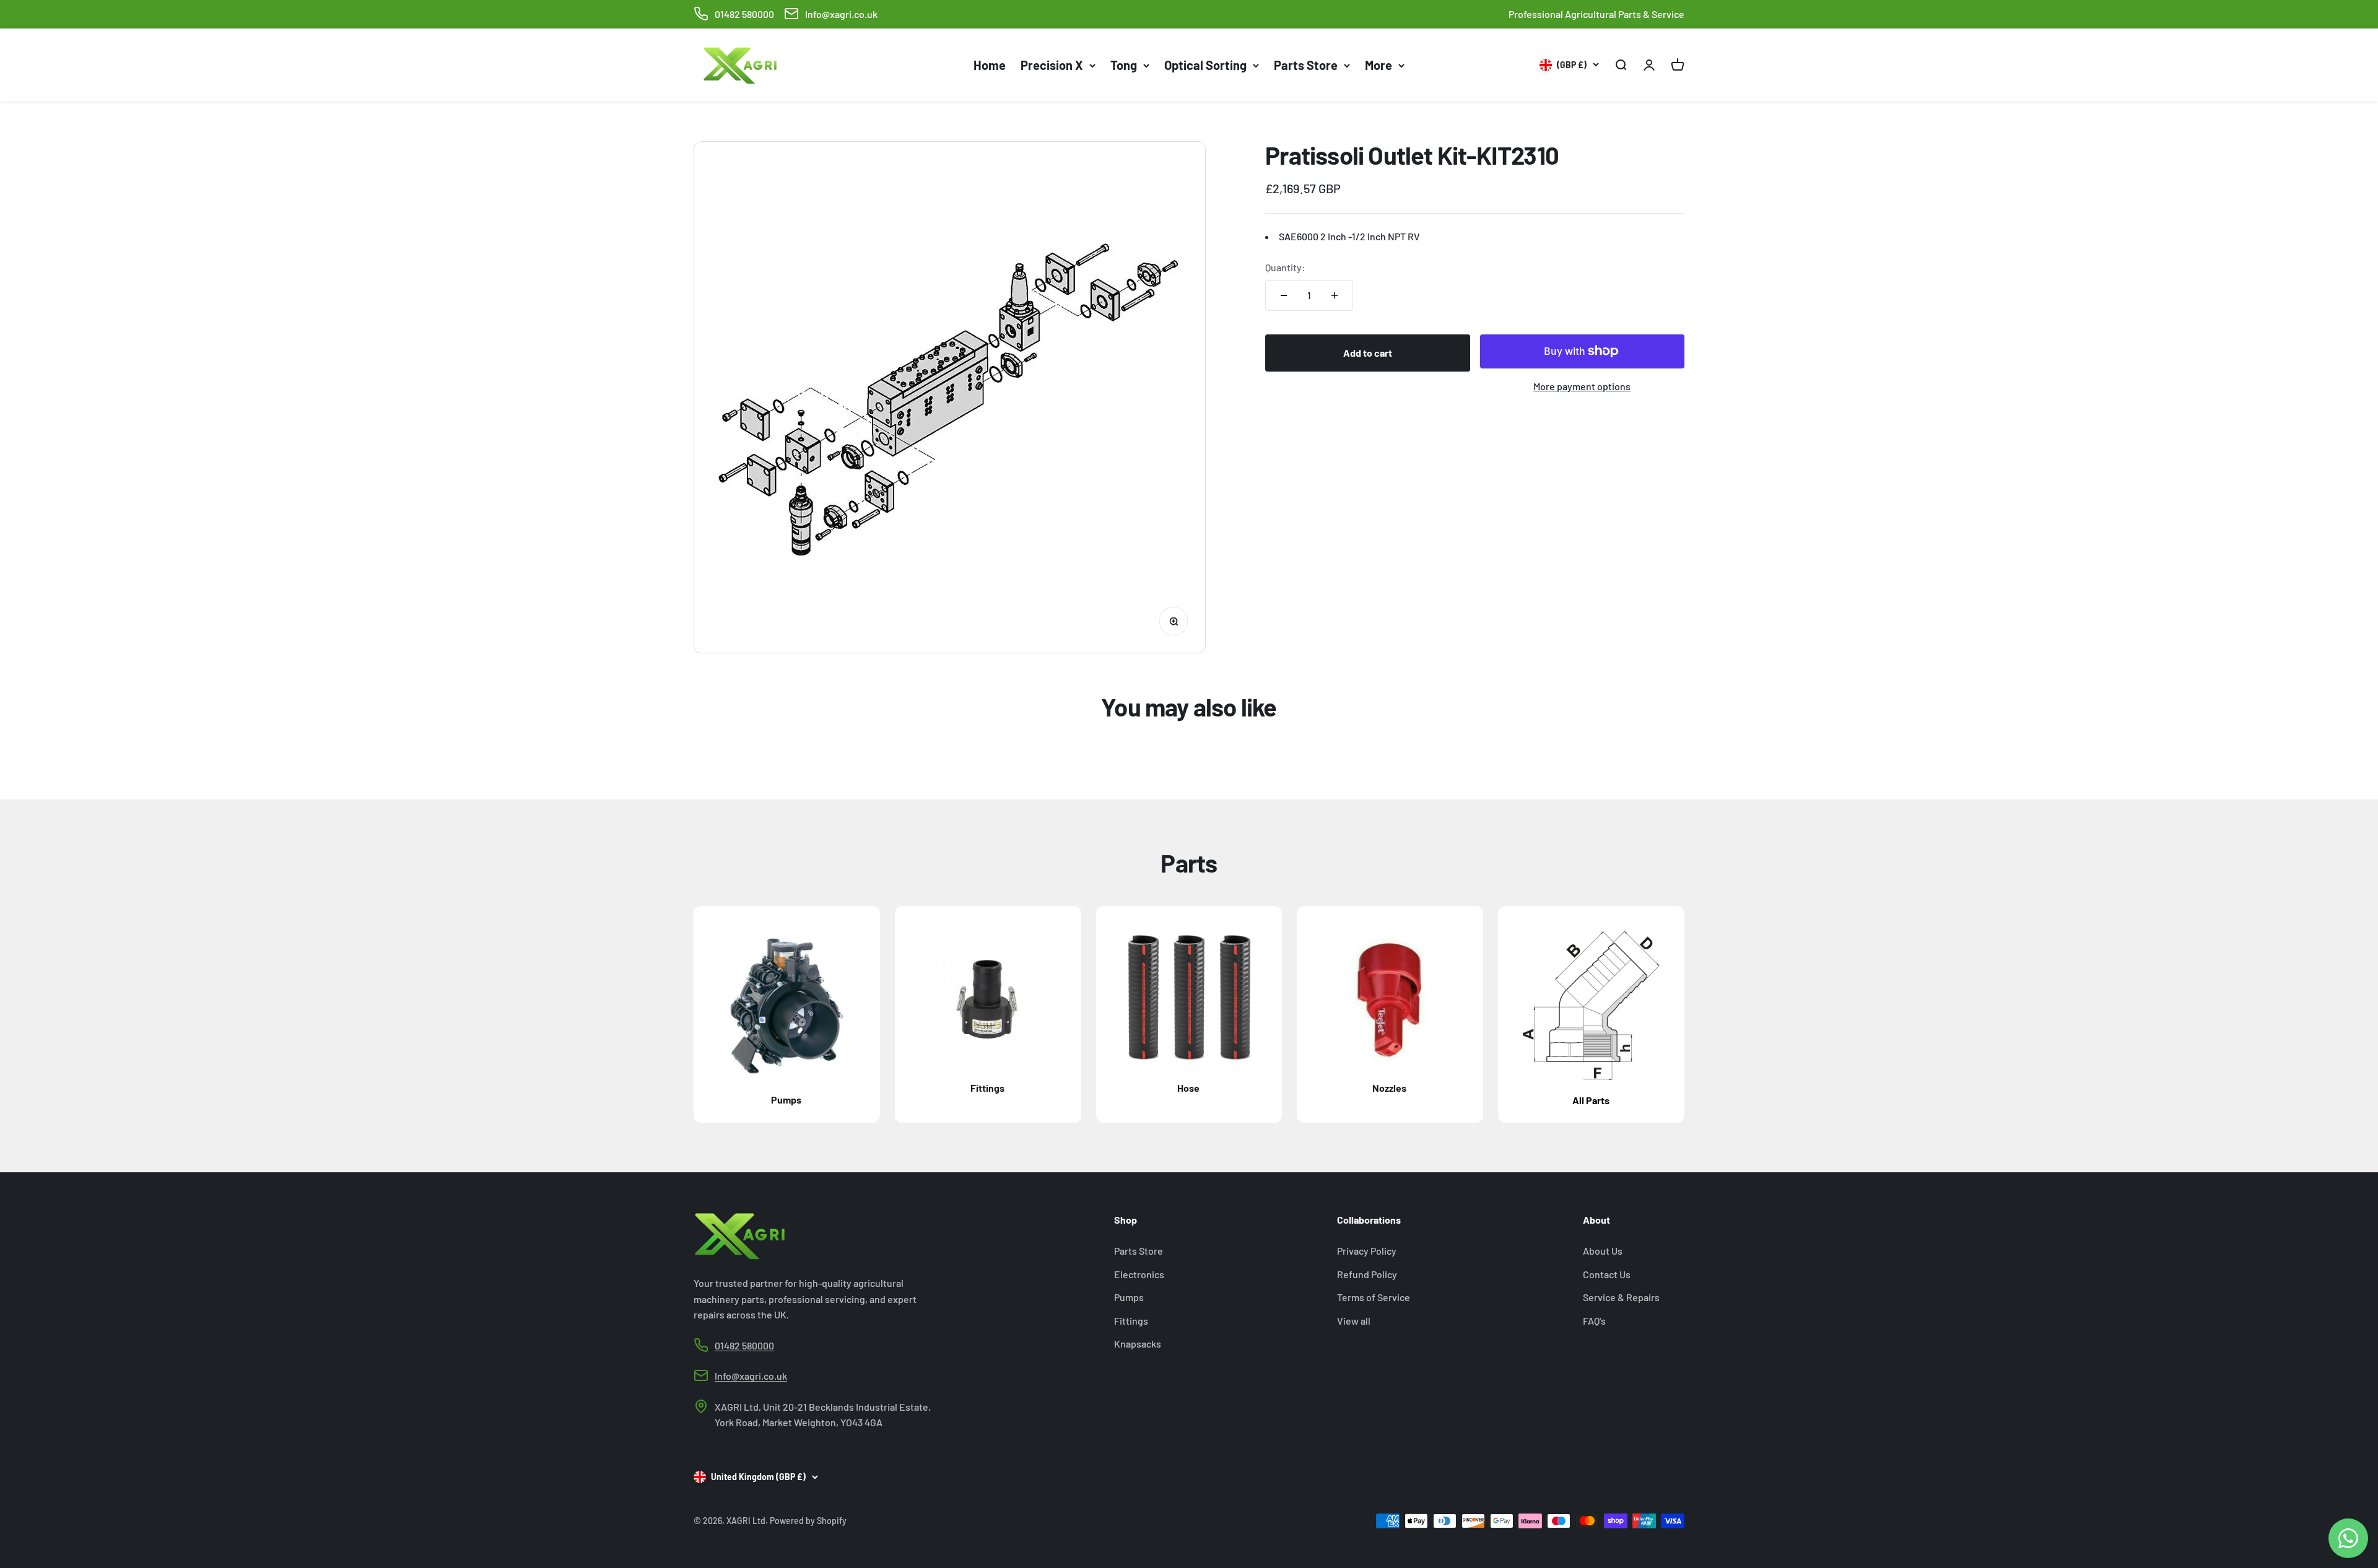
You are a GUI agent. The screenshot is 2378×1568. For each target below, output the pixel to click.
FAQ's (1594, 1321)
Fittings (1131, 1321)
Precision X (1052, 65)
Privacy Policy (1367, 1251)
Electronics (1139, 1274)
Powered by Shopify (808, 1521)
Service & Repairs (1621, 1297)
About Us (1603, 1251)
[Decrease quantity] (1284, 295)
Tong (1124, 65)
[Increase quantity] (1335, 295)
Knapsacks (1138, 1344)
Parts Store (1306, 65)
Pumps (1129, 1297)
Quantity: (1285, 267)
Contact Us (1607, 1274)
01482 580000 (744, 14)
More (1378, 65)
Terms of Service (1374, 1297)
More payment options (1582, 385)
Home (990, 65)
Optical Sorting (1205, 65)
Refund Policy (1367, 1274)
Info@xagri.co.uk (841, 14)
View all (1354, 1321)
